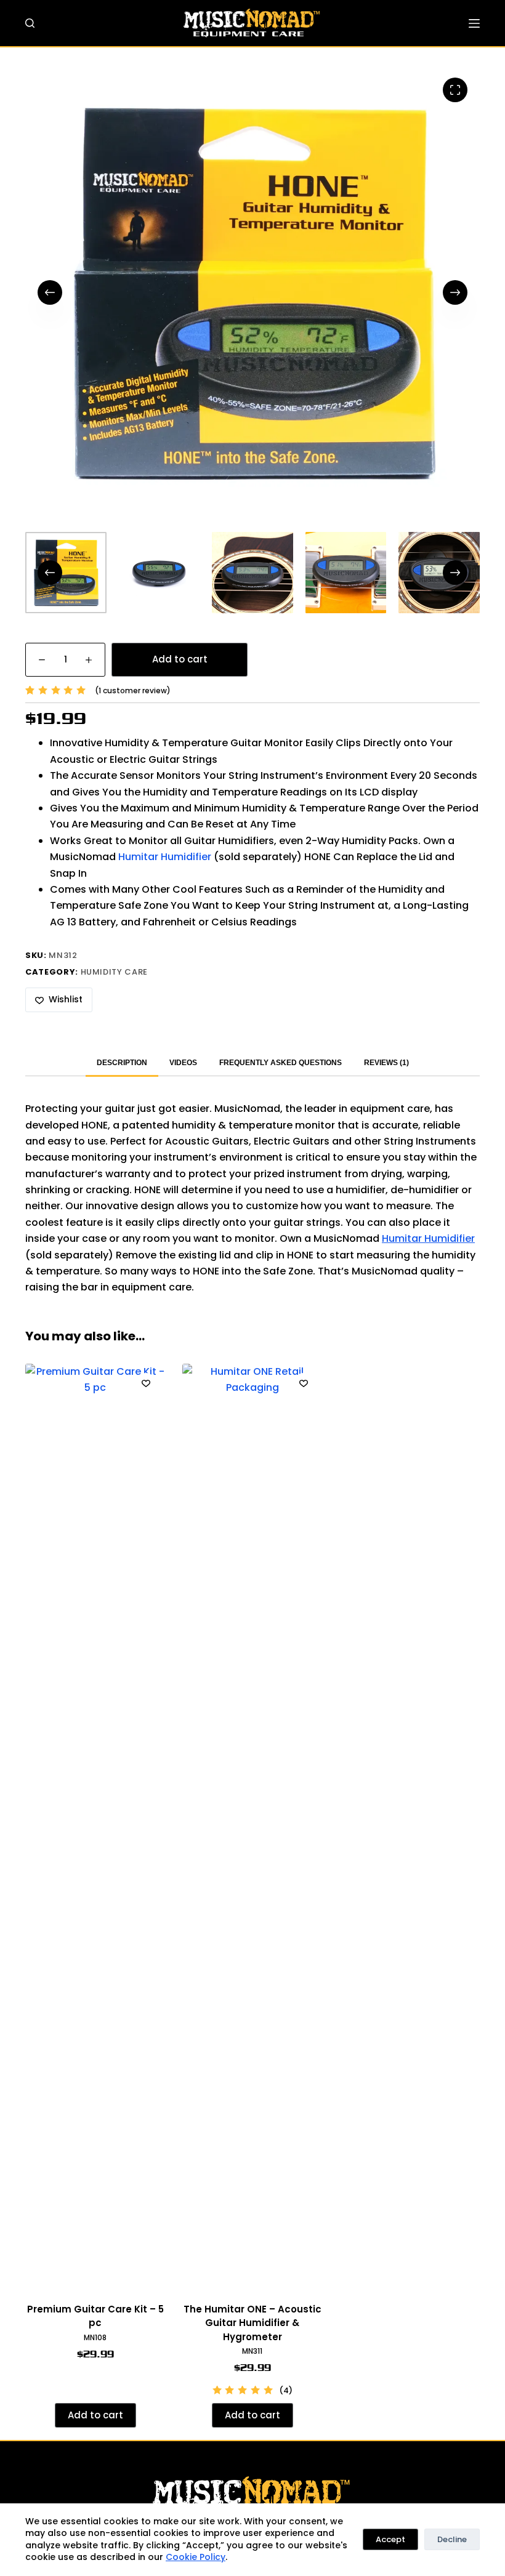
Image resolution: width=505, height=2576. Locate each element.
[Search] (30, 23)
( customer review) (133, 690)
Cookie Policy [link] (196, 2557)
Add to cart (180, 659)
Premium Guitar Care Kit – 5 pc (95, 2316)
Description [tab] (122, 1063)
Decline (452, 2539)
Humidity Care (114, 972)
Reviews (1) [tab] (386, 1063)
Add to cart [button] (95, 2415)
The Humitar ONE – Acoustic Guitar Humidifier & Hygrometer (252, 2323)
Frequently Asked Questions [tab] (281, 1063)
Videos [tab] (183, 1063)
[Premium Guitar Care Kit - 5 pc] (95, 1825)
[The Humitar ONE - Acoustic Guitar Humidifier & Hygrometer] (252, 1825)
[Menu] (474, 23)
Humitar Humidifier (165, 857)
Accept (390, 2539)
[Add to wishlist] (146, 1383)
